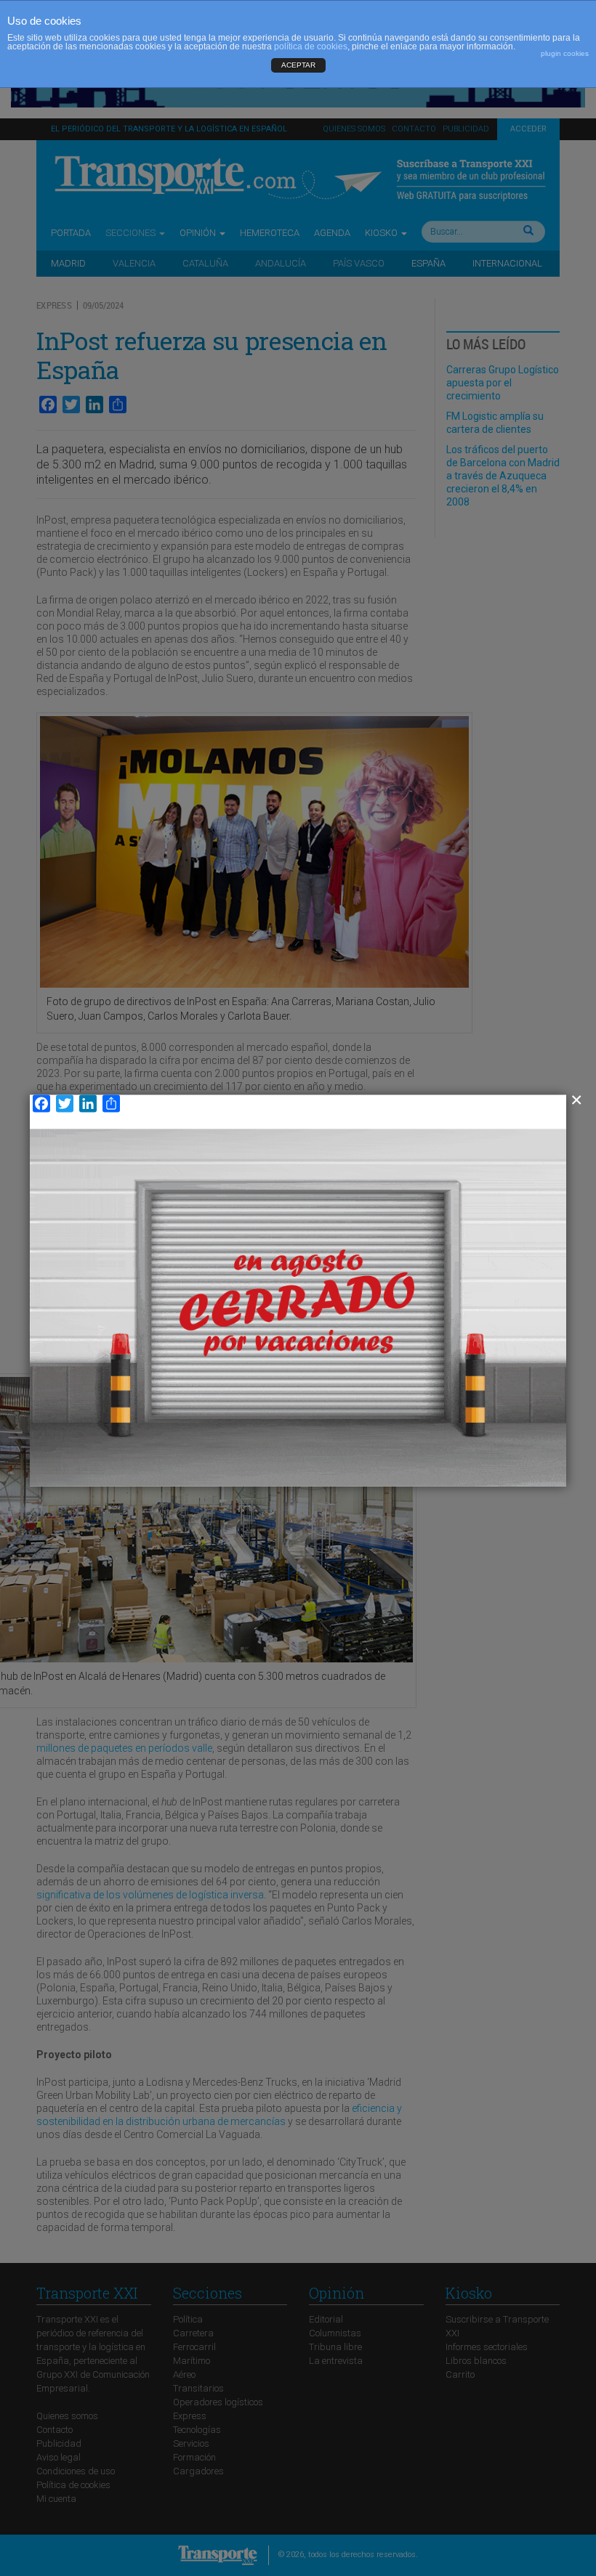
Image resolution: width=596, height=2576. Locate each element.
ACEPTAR (298, 65)
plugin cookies (565, 53)
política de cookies (311, 46)
